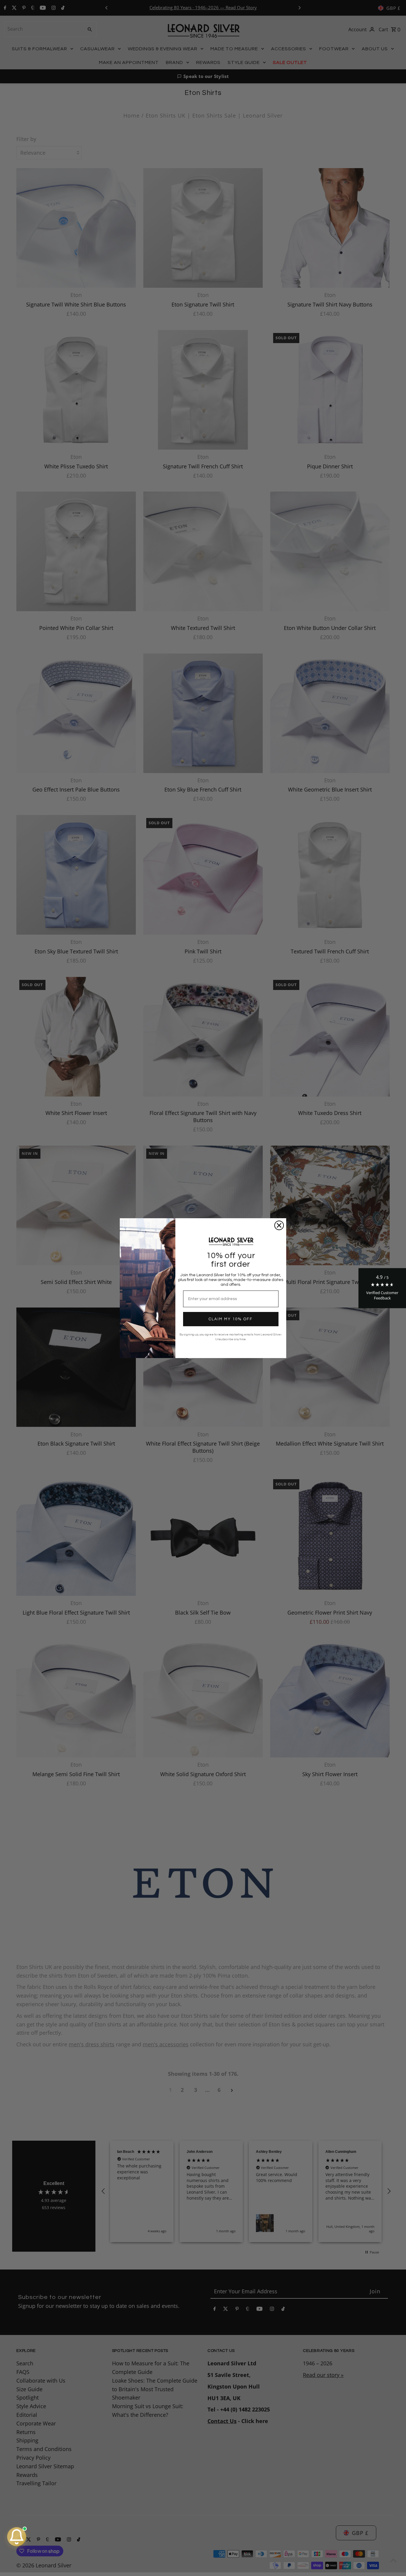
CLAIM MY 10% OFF (231, 1319)
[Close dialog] (279, 1225)
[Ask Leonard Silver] (17, 2537)
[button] (382, 1288)
